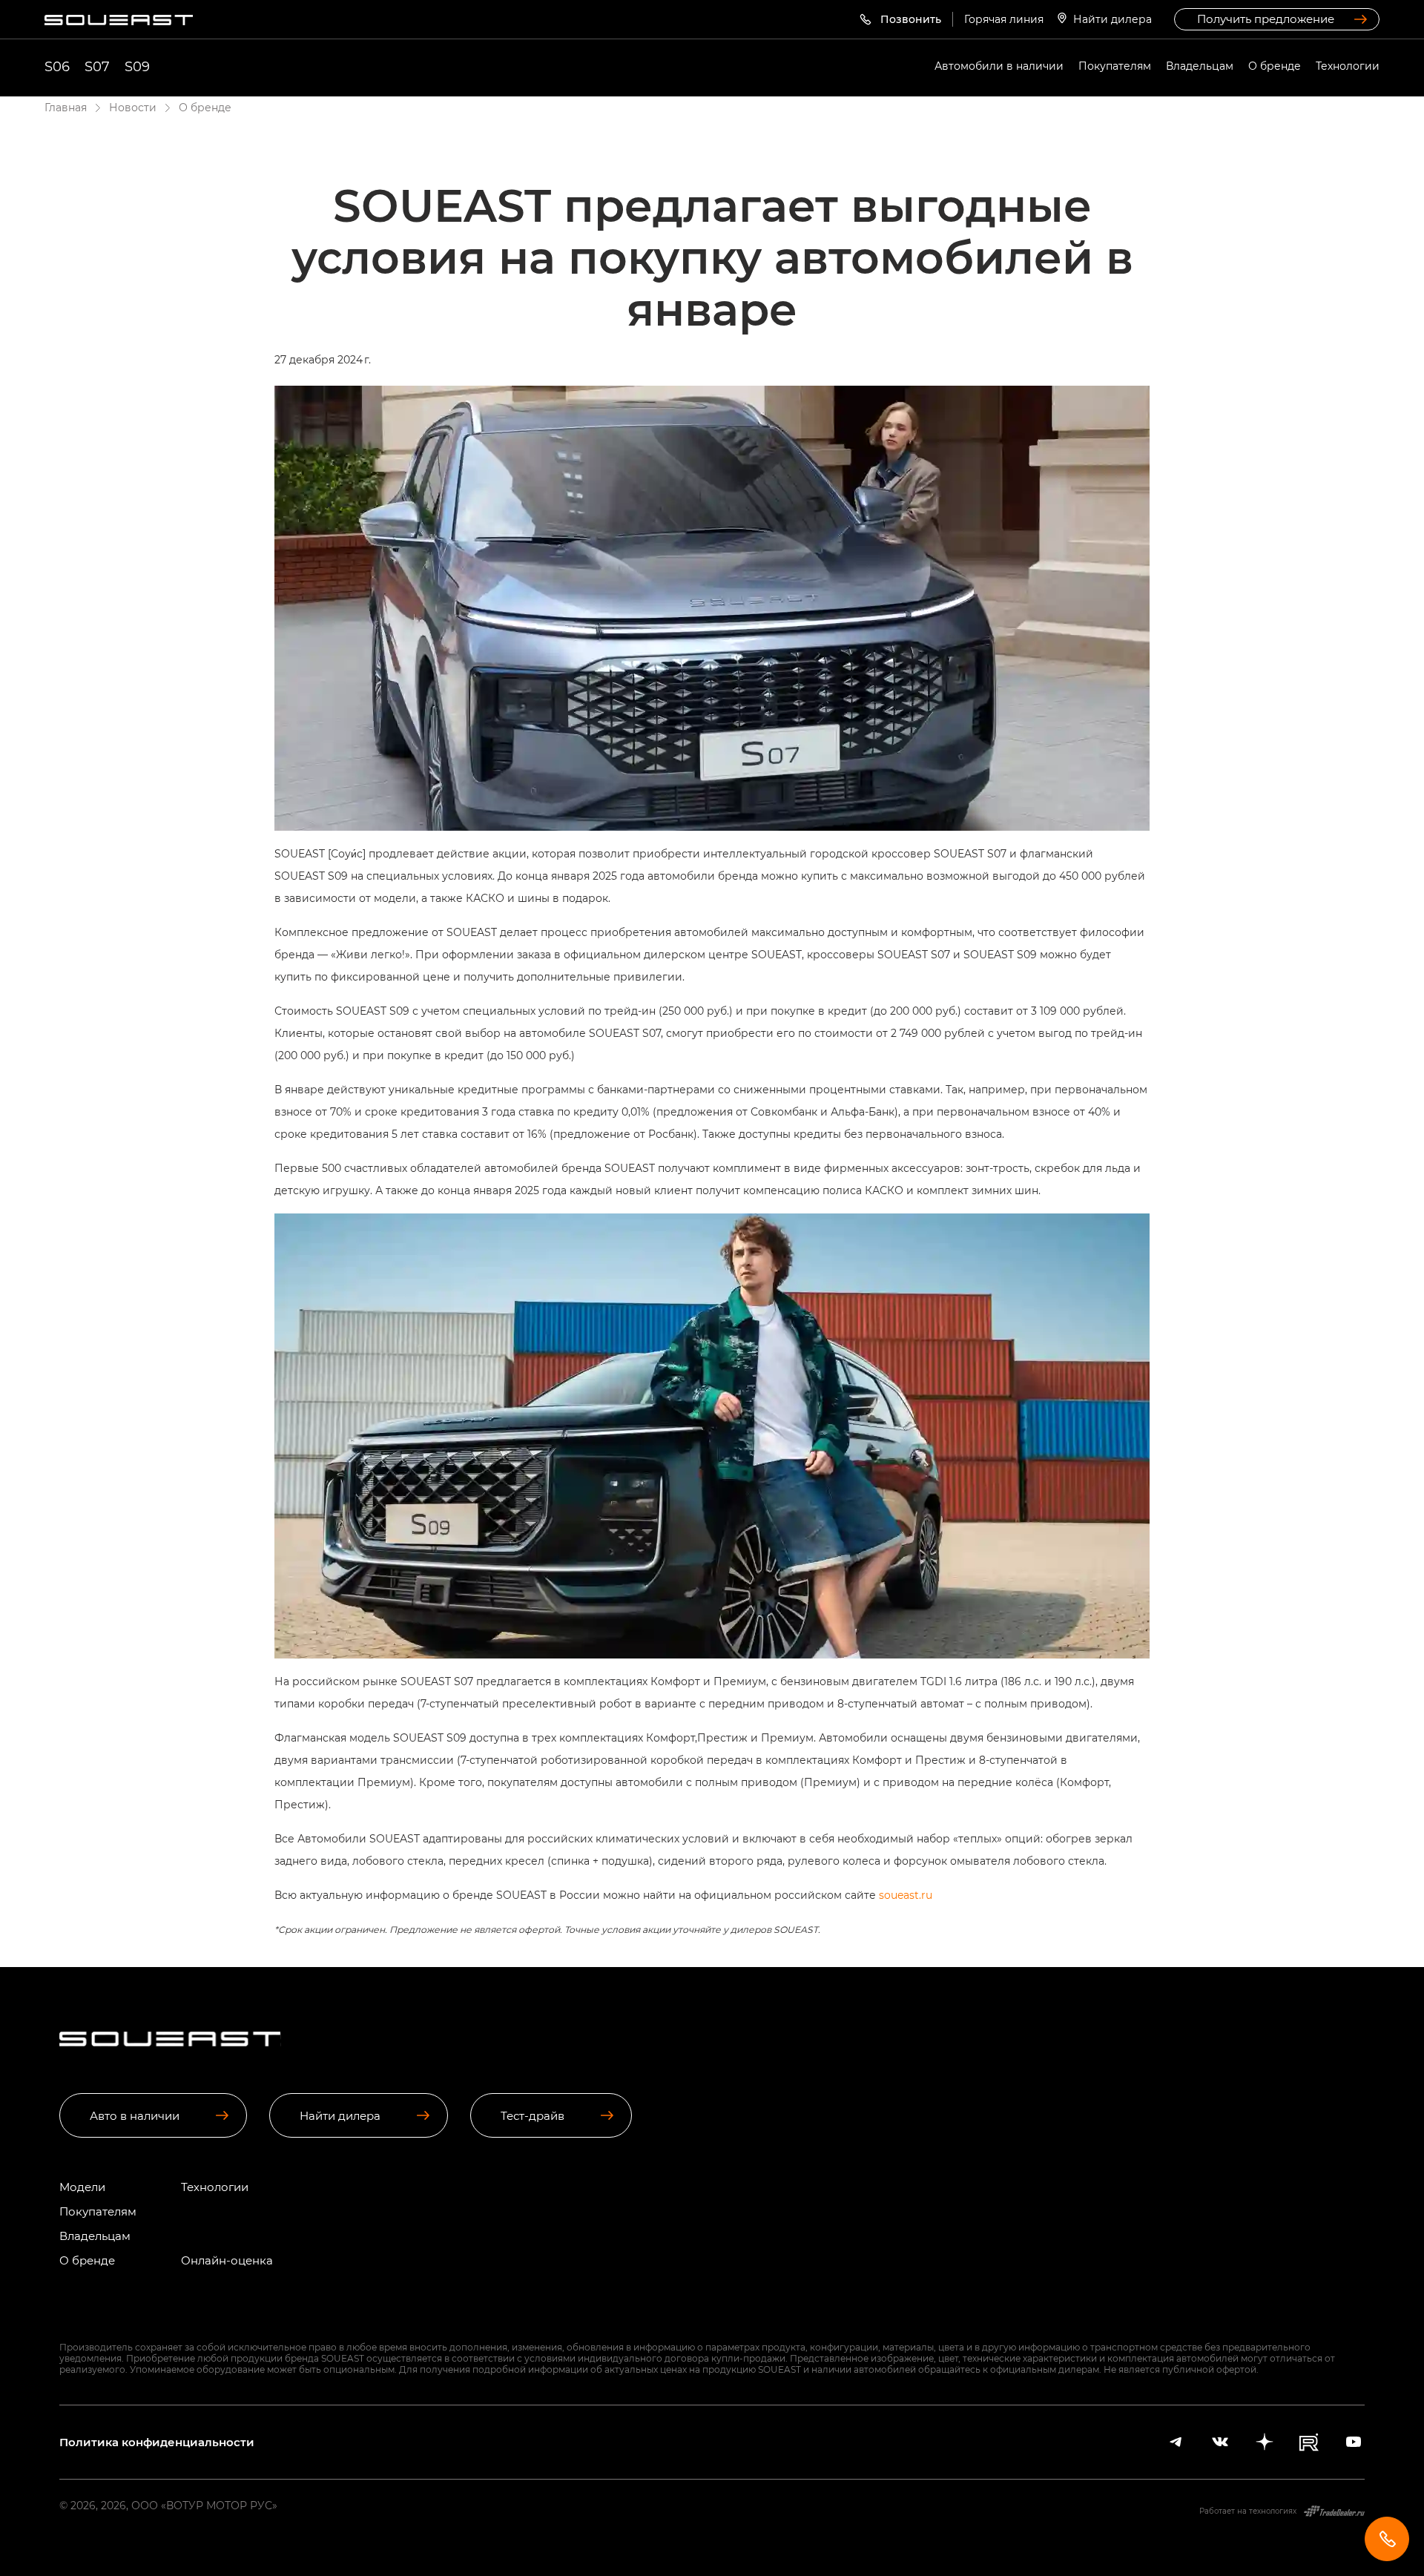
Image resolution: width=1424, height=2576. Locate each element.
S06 (57, 66)
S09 (137, 66)
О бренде (1275, 66)
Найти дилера (1112, 19)
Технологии (1348, 66)
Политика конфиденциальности (157, 2442)
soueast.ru (906, 1895)
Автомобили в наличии (999, 66)
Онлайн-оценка (227, 2260)
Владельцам (1200, 66)
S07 (97, 66)
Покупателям (1115, 66)
